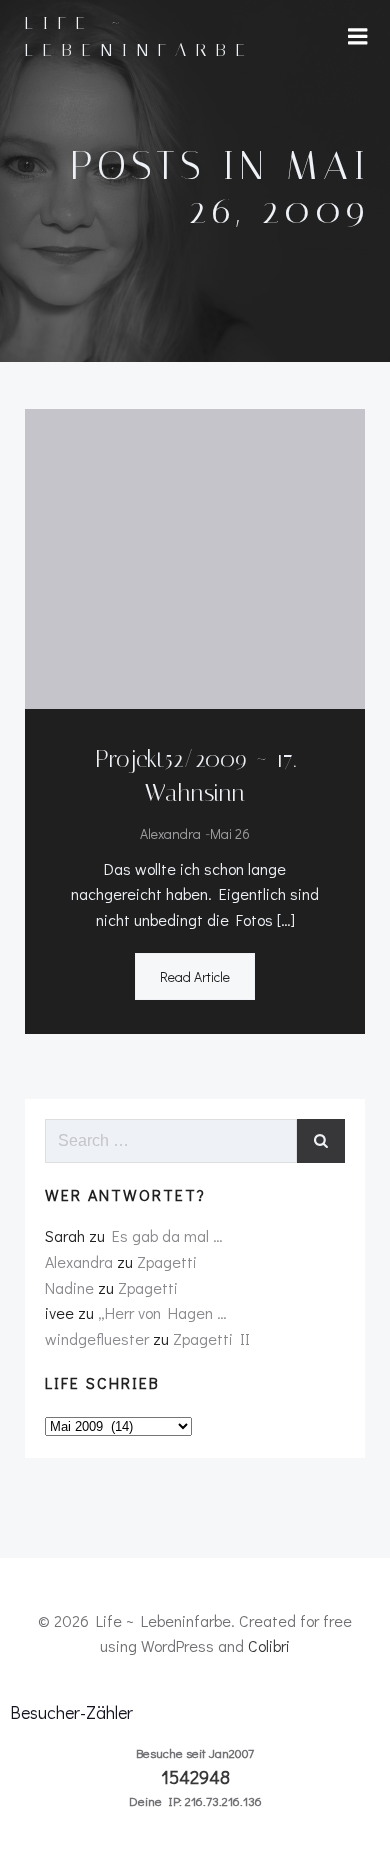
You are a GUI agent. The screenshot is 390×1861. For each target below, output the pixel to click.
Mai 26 (230, 833)
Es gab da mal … (167, 1235)
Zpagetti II (211, 1338)
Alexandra (170, 833)
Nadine (69, 1287)
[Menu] (358, 37)
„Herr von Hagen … (162, 1312)
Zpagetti (167, 1261)
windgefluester (97, 1338)
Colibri (269, 1645)
